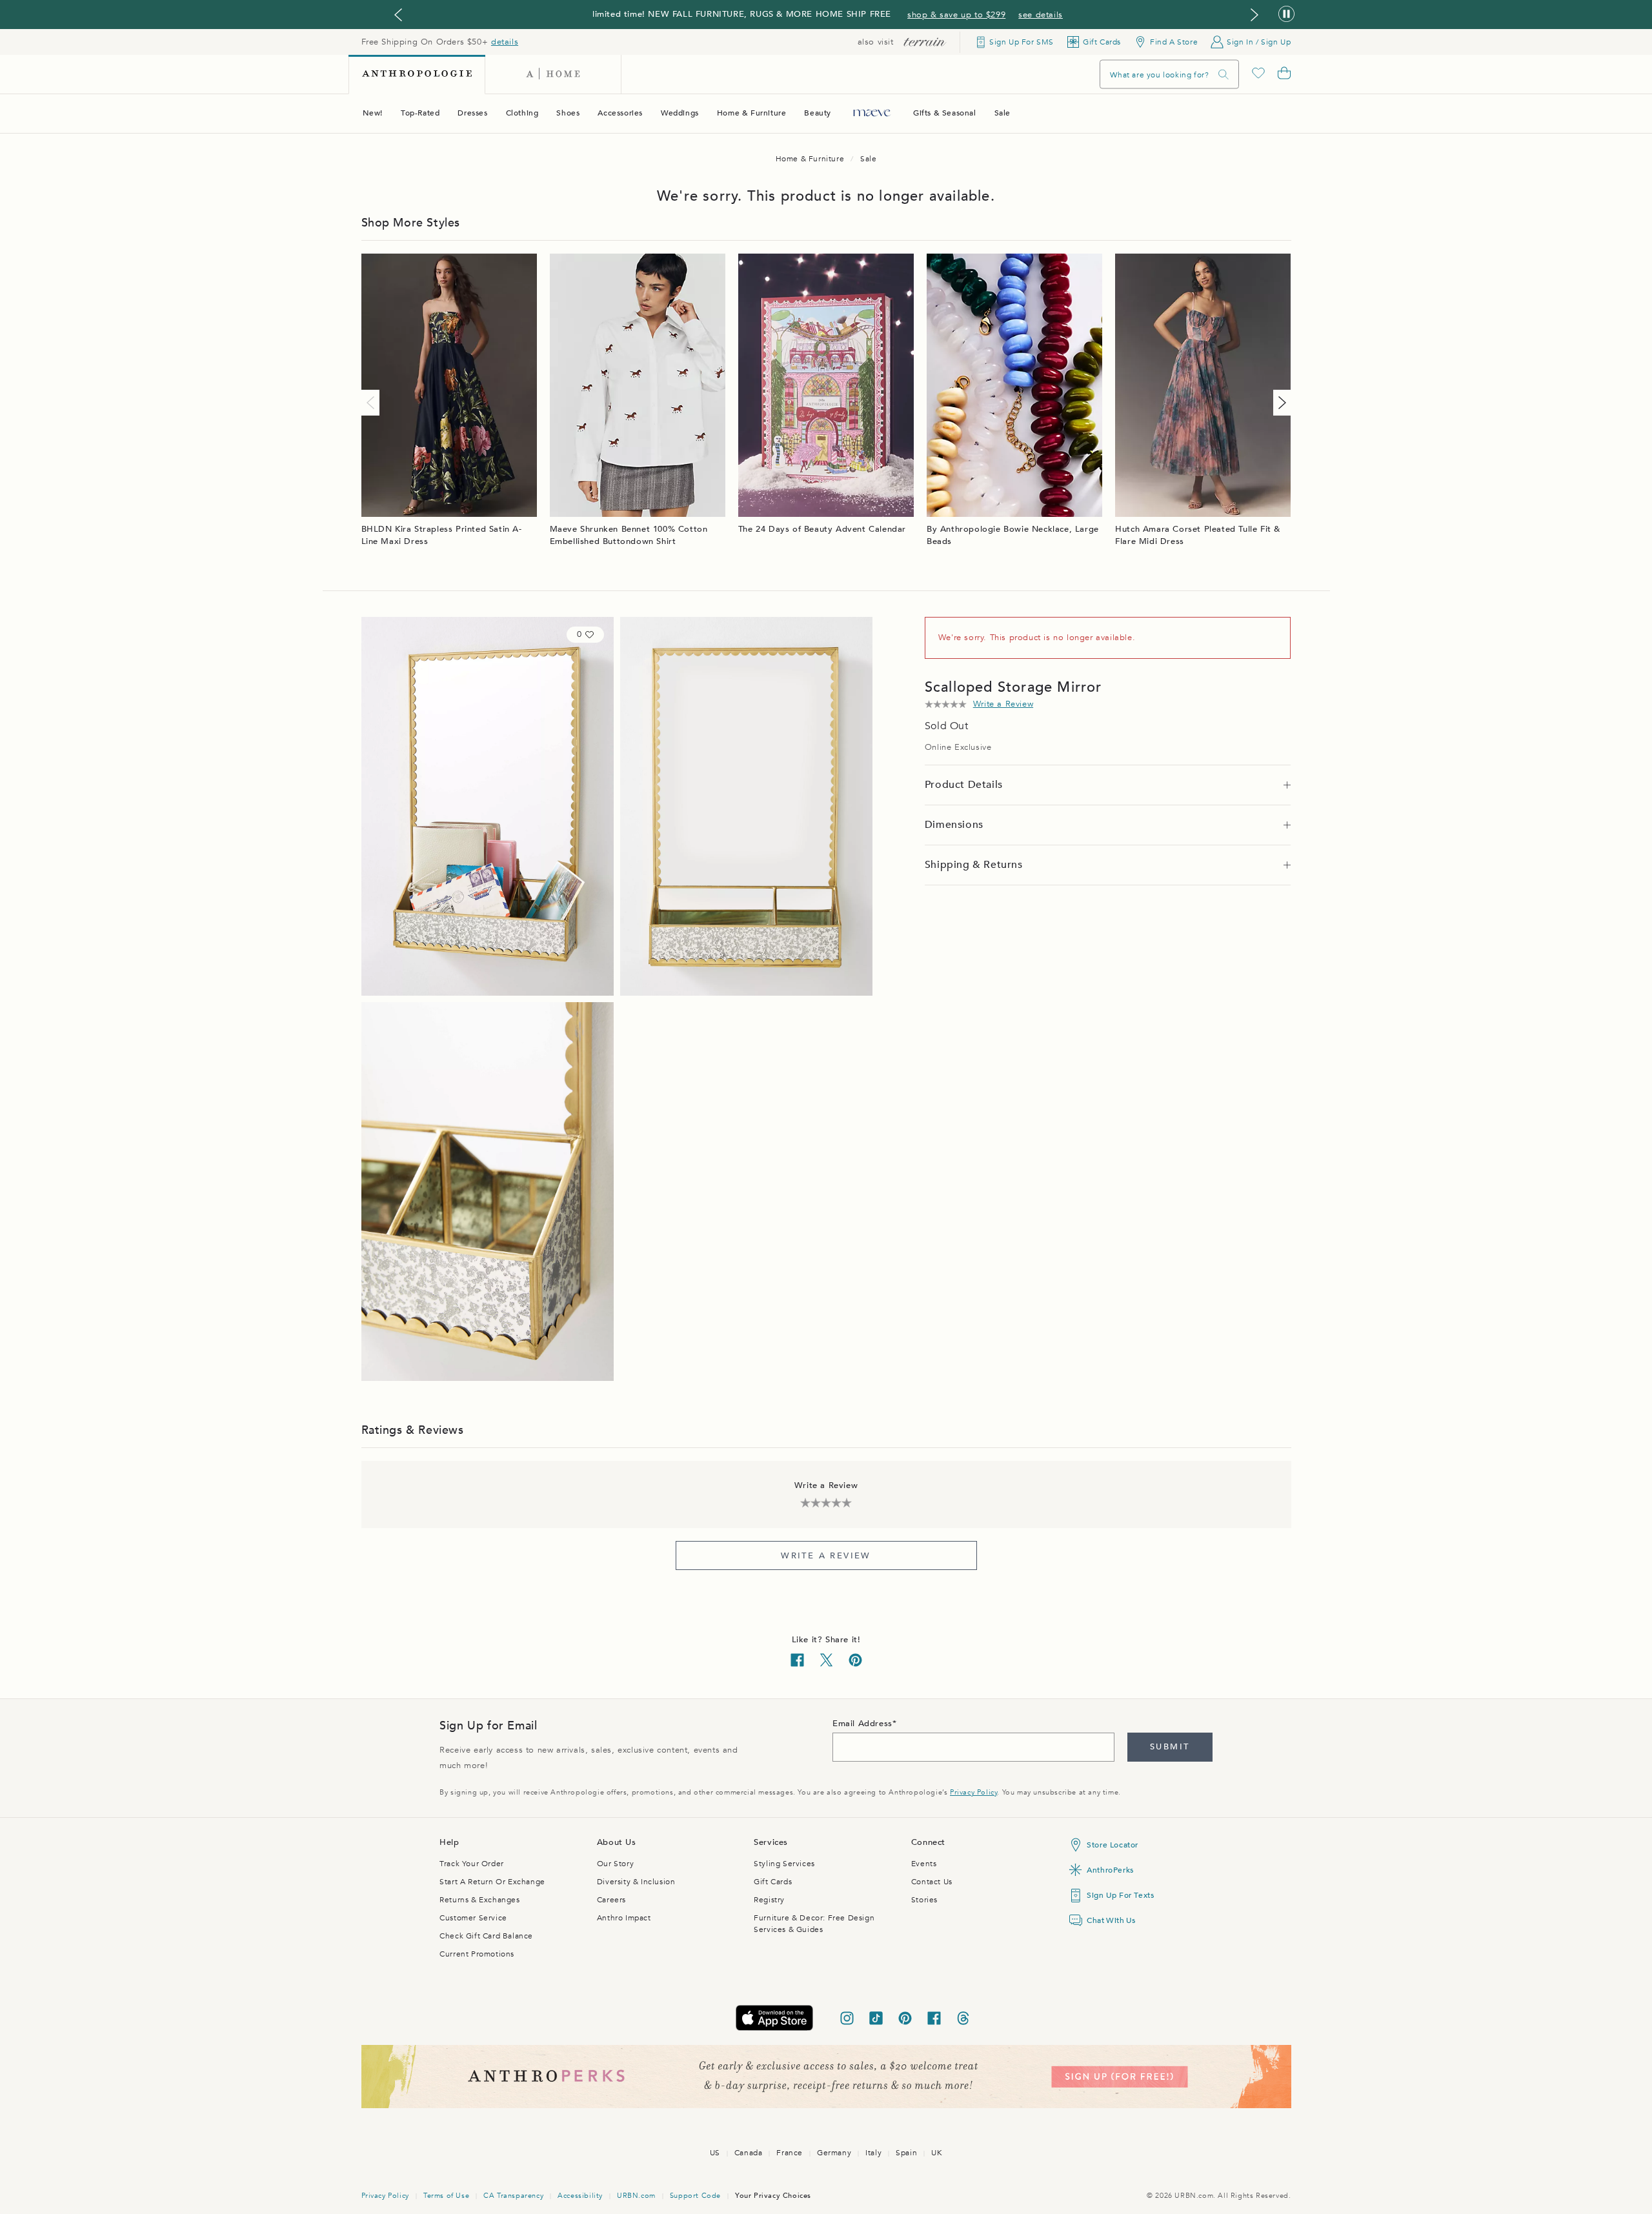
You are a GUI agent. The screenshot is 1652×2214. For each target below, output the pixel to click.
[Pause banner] (1286, 15)
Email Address (862, 1724)
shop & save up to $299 (956, 15)
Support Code (695, 2196)
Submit (1170, 1747)
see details (1041, 15)
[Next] (1280, 403)
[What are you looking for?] (1224, 75)
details (505, 42)
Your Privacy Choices (773, 2196)
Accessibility (580, 2196)
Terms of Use (446, 2196)
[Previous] (373, 403)
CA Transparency (513, 2196)
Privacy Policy (973, 1792)
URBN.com (636, 2196)
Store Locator (1113, 1845)
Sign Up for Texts (1120, 1895)
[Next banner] (1254, 15)
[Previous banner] (398, 15)
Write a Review (826, 1556)
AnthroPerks (1110, 1870)
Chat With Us (1111, 1920)
